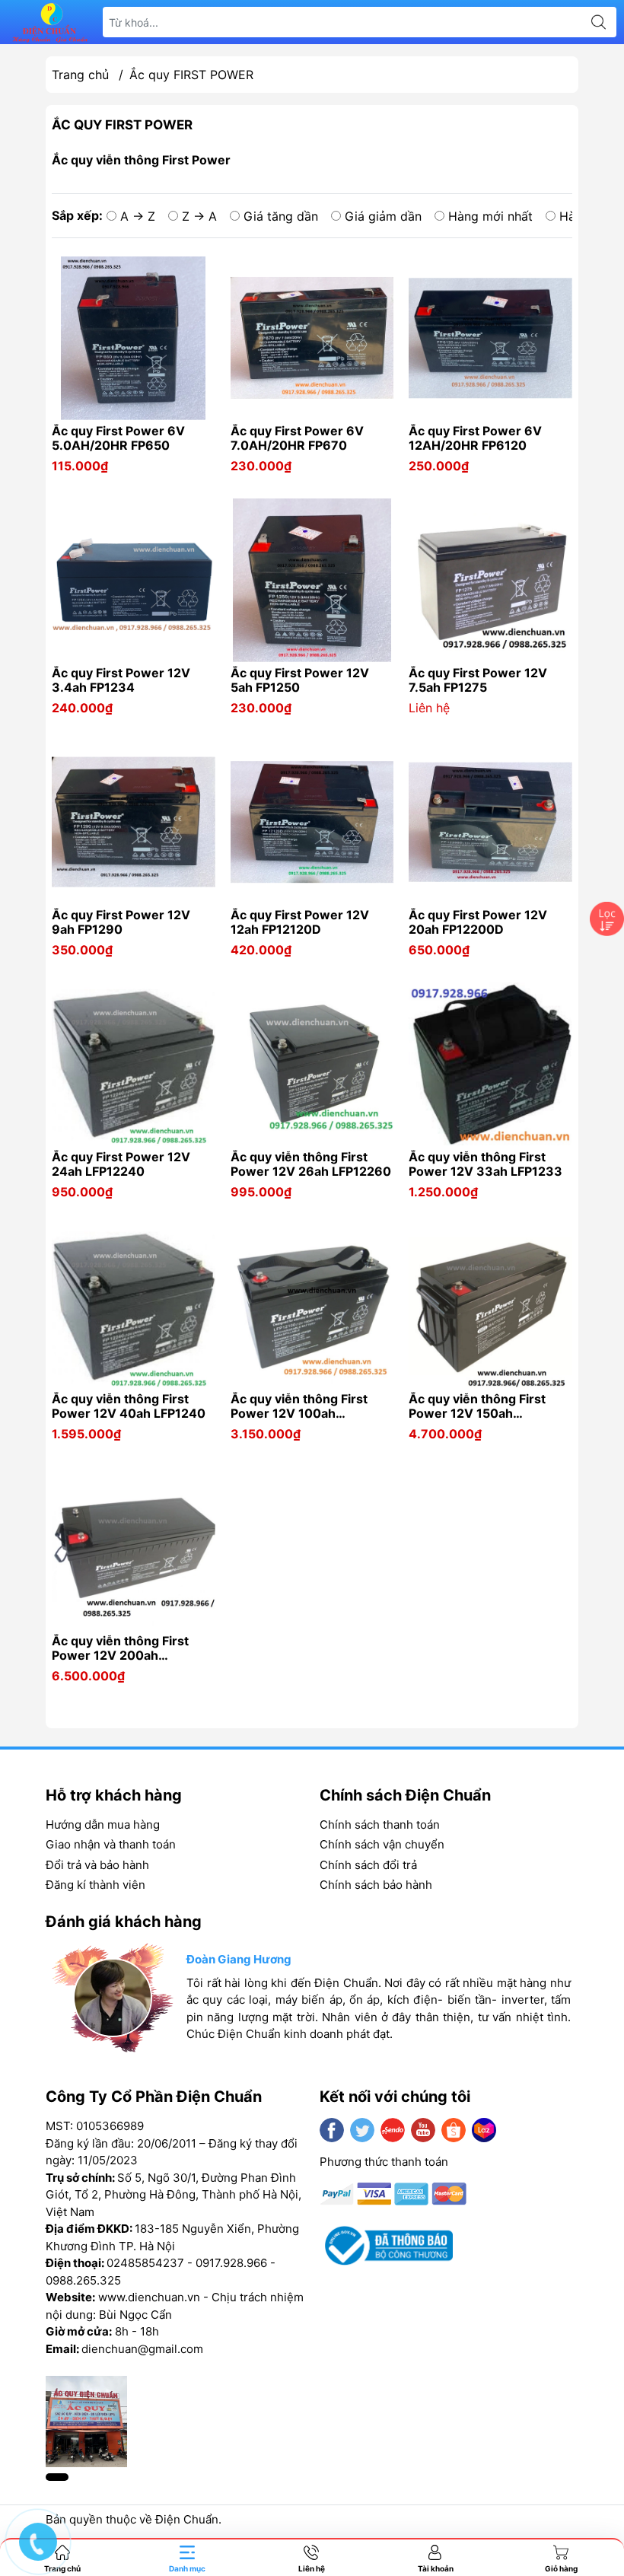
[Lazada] (484, 2130)
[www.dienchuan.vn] (50, 22)
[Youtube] (423, 2130)
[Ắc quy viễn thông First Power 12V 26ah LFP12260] (312, 1064)
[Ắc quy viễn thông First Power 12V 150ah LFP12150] (490, 1307)
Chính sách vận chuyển (382, 1844)
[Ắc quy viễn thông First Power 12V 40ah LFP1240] (134, 1307)
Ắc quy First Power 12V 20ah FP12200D (478, 922)
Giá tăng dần (281, 216)
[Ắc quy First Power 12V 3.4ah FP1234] (134, 580)
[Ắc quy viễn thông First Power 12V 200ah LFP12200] (134, 1549)
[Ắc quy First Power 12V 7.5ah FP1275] (490, 580)
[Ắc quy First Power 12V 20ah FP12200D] (490, 822)
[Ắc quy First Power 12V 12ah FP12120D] (312, 822)
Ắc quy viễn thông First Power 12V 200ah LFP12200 (120, 1648)
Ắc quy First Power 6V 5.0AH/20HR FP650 (118, 438)
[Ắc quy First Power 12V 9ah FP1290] (134, 822)
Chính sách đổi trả (368, 1865)
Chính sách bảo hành (376, 1885)
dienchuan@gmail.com (142, 2349)
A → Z (138, 216)
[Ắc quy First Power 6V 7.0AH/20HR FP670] (312, 338)
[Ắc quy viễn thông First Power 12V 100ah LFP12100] (312, 1307)
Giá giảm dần (383, 216)
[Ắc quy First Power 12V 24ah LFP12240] (134, 1064)
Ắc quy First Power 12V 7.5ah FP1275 (478, 680)
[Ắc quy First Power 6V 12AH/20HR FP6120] (490, 338)
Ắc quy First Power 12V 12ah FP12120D (300, 922)
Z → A (199, 216)
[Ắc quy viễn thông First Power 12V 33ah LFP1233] (490, 1064)
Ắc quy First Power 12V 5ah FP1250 (300, 680)
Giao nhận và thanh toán (111, 1844)
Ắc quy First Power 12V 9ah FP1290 (121, 922)
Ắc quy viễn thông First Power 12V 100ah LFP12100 (299, 1406)
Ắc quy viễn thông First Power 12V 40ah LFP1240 (129, 1406)
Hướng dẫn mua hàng (103, 1825)
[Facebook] (332, 2130)
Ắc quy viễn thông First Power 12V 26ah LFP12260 (311, 1164)
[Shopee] (454, 2130)
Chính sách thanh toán (380, 1825)
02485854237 (145, 2263)
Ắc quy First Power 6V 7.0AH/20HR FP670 (297, 438)
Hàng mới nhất (490, 216)
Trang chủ (80, 75)
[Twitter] (362, 2130)
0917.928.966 (231, 2263)
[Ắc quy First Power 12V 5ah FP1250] (312, 580)
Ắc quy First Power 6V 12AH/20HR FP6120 (475, 438)
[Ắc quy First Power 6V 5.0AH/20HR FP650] (134, 338)
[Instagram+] (393, 2130)
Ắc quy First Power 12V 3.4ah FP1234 (121, 680)
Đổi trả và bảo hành (97, 1865)
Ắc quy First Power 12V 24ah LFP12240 (121, 1164)
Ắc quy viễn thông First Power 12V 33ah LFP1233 (486, 1164)
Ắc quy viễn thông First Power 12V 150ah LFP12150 (477, 1406)
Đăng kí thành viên (96, 1885)
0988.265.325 (83, 2280)
